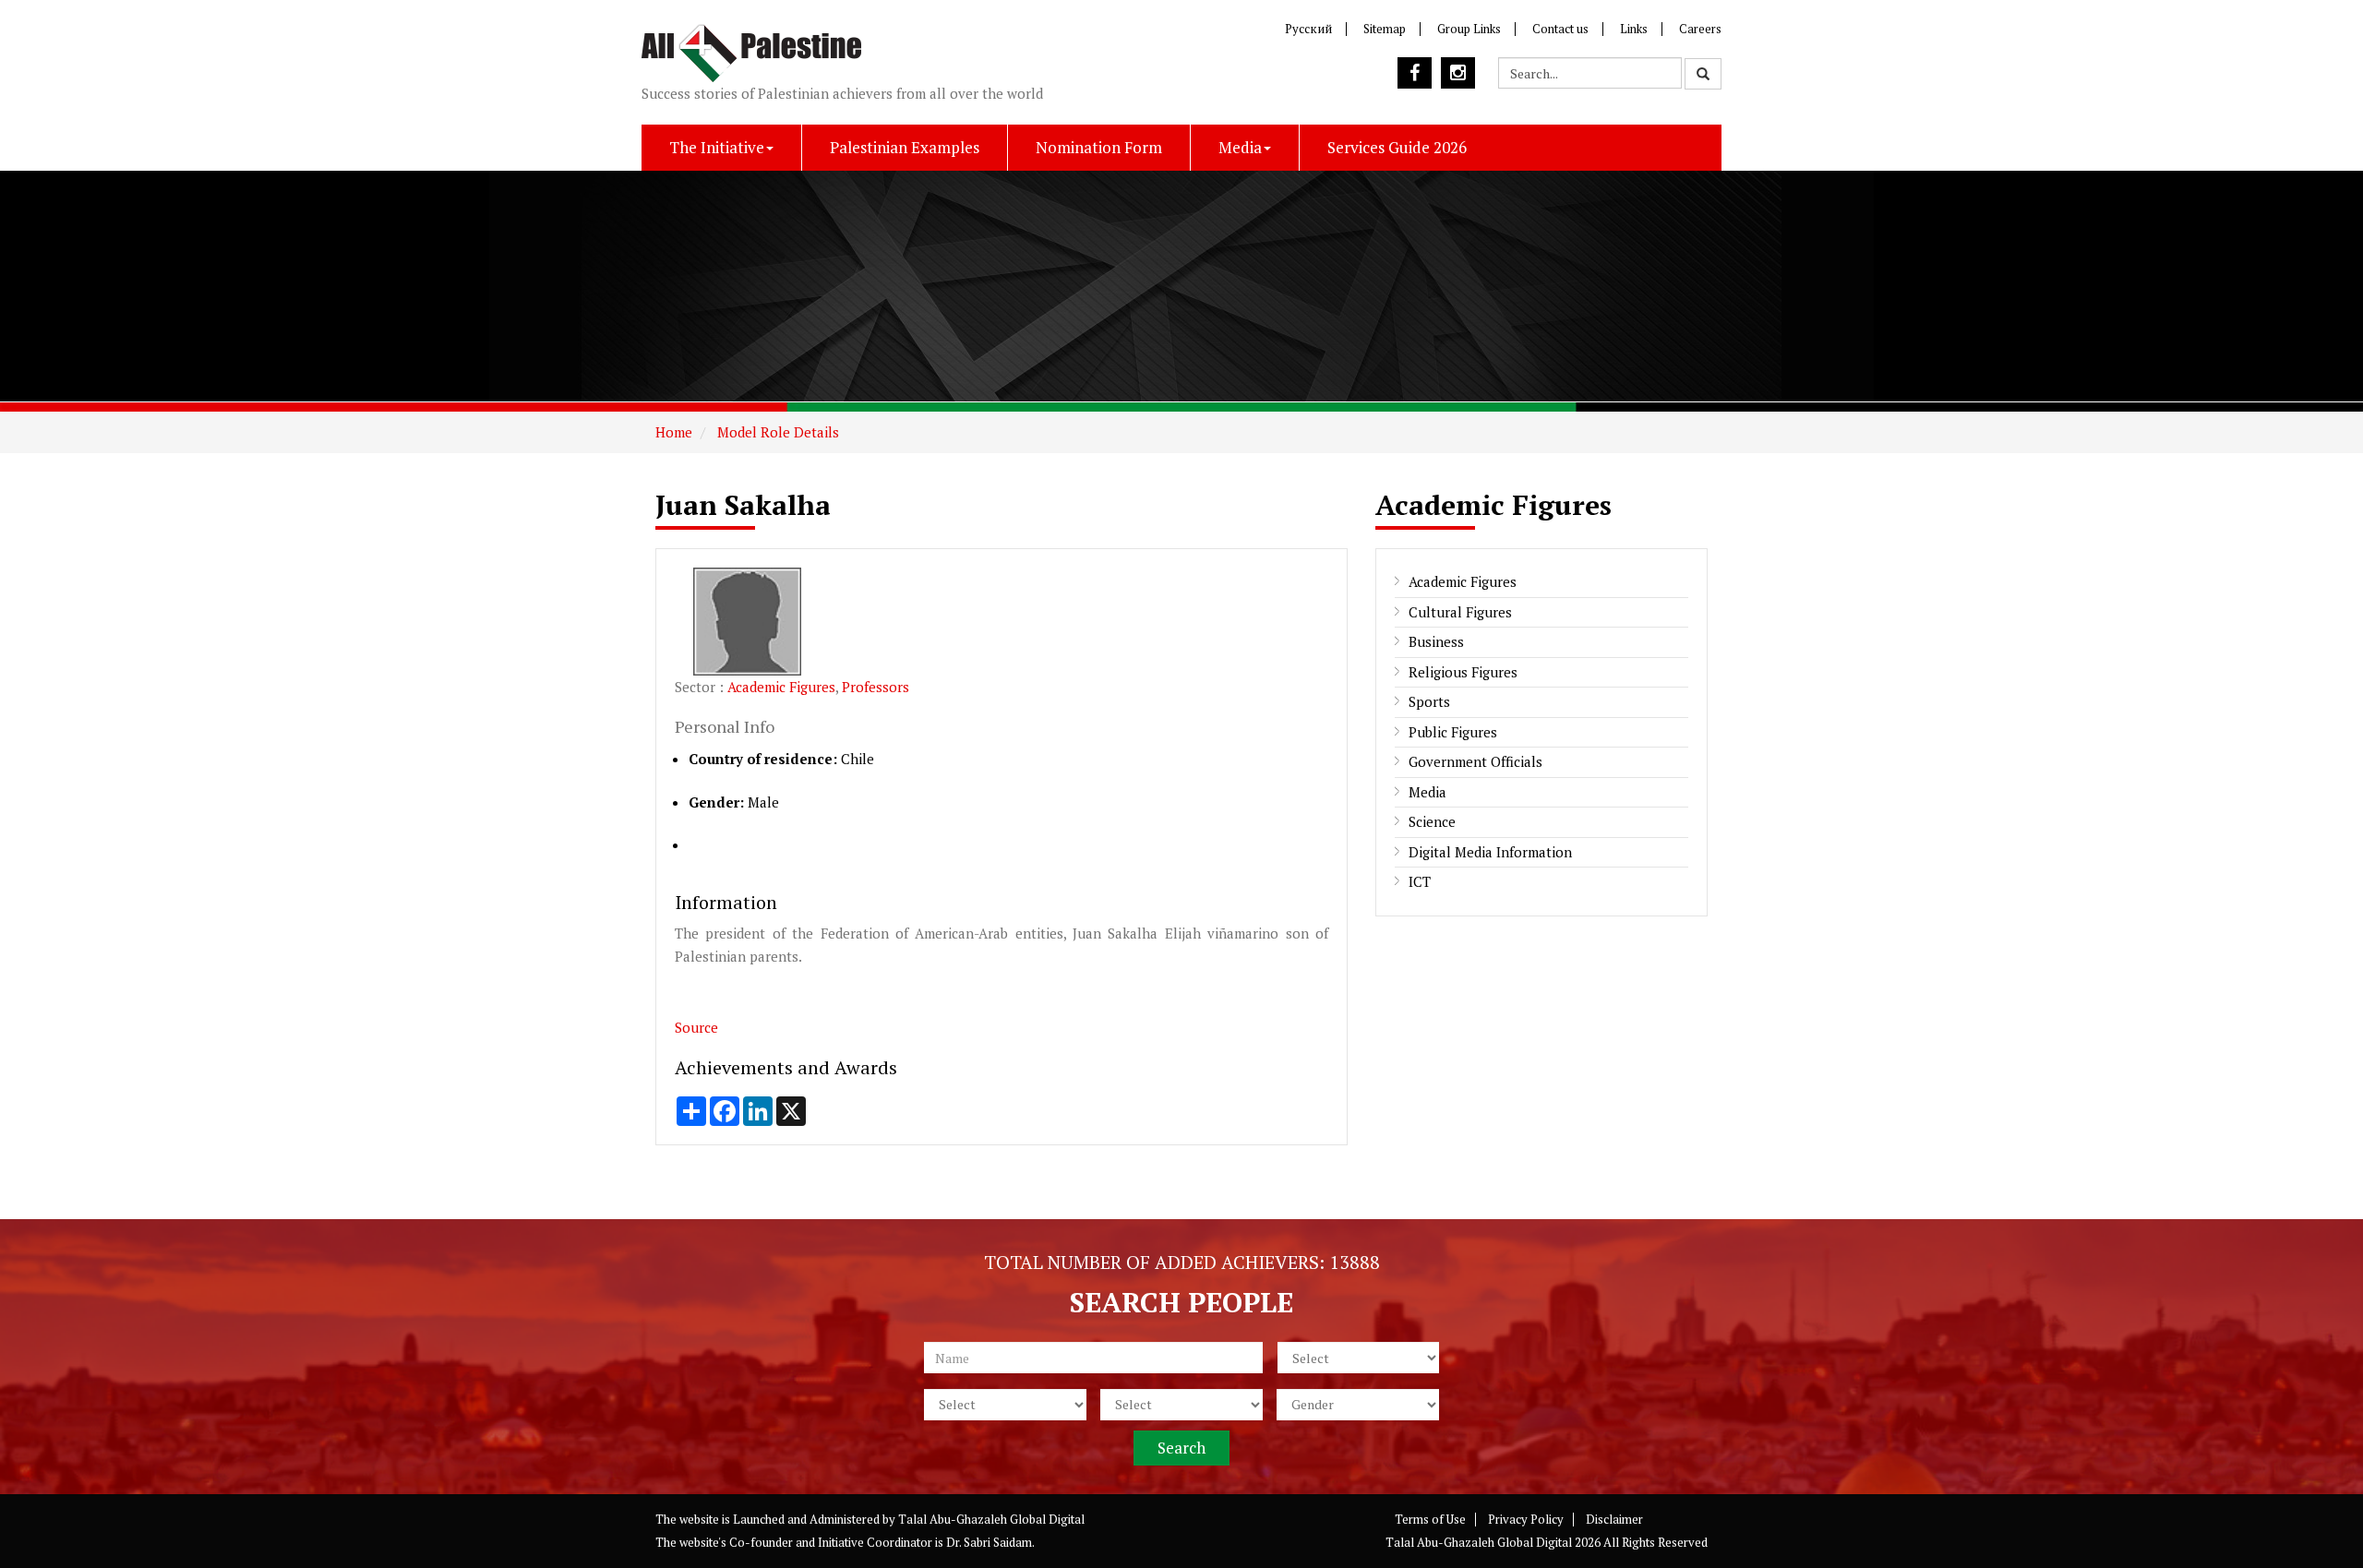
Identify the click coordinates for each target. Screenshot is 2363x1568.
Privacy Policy (1526, 1519)
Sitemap (1385, 29)
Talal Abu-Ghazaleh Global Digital (991, 1519)
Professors (876, 687)
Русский (1308, 29)
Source (696, 1027)
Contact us (1560, 29)
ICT (1420, 881)
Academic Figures (781, 687)
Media (1240, 147)
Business (1436, 641)
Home (674, 432)
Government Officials (1475, 761)
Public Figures (1453, 732)
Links (1634, 29)
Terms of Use (1430, 1519)
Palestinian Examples (905, 147)
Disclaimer (1614, 1519)
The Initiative (717, 147)
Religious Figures (1463, 672)
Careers (1700, 29)
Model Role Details (776, 432)
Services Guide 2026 (1397, 147)
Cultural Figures (1460, 612)
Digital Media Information (1490, 852)
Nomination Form (1099, 147)
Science (1432, 821)
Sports (1429, 701)
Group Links (1469, 29)
